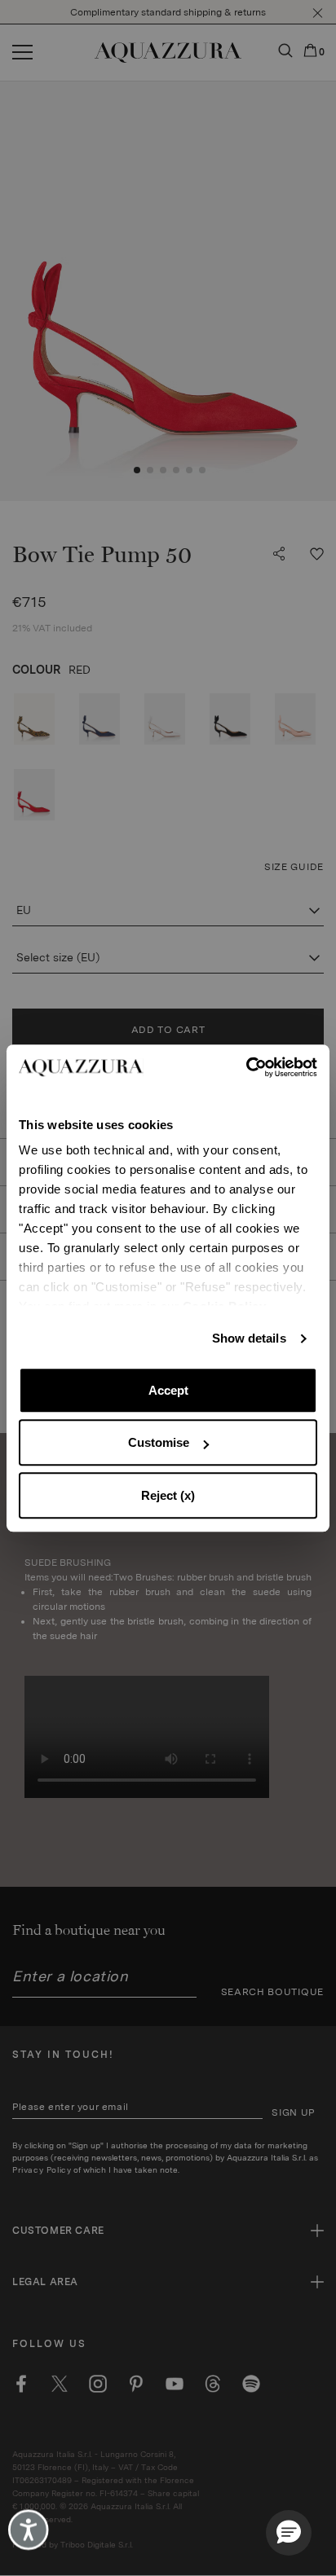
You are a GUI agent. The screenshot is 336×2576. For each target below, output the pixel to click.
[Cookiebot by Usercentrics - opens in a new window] (246, 1067)
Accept (168, 1390)
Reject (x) (168, 1495)
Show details (249, 1338)
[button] (289, 2533)
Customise (159, 1442)
